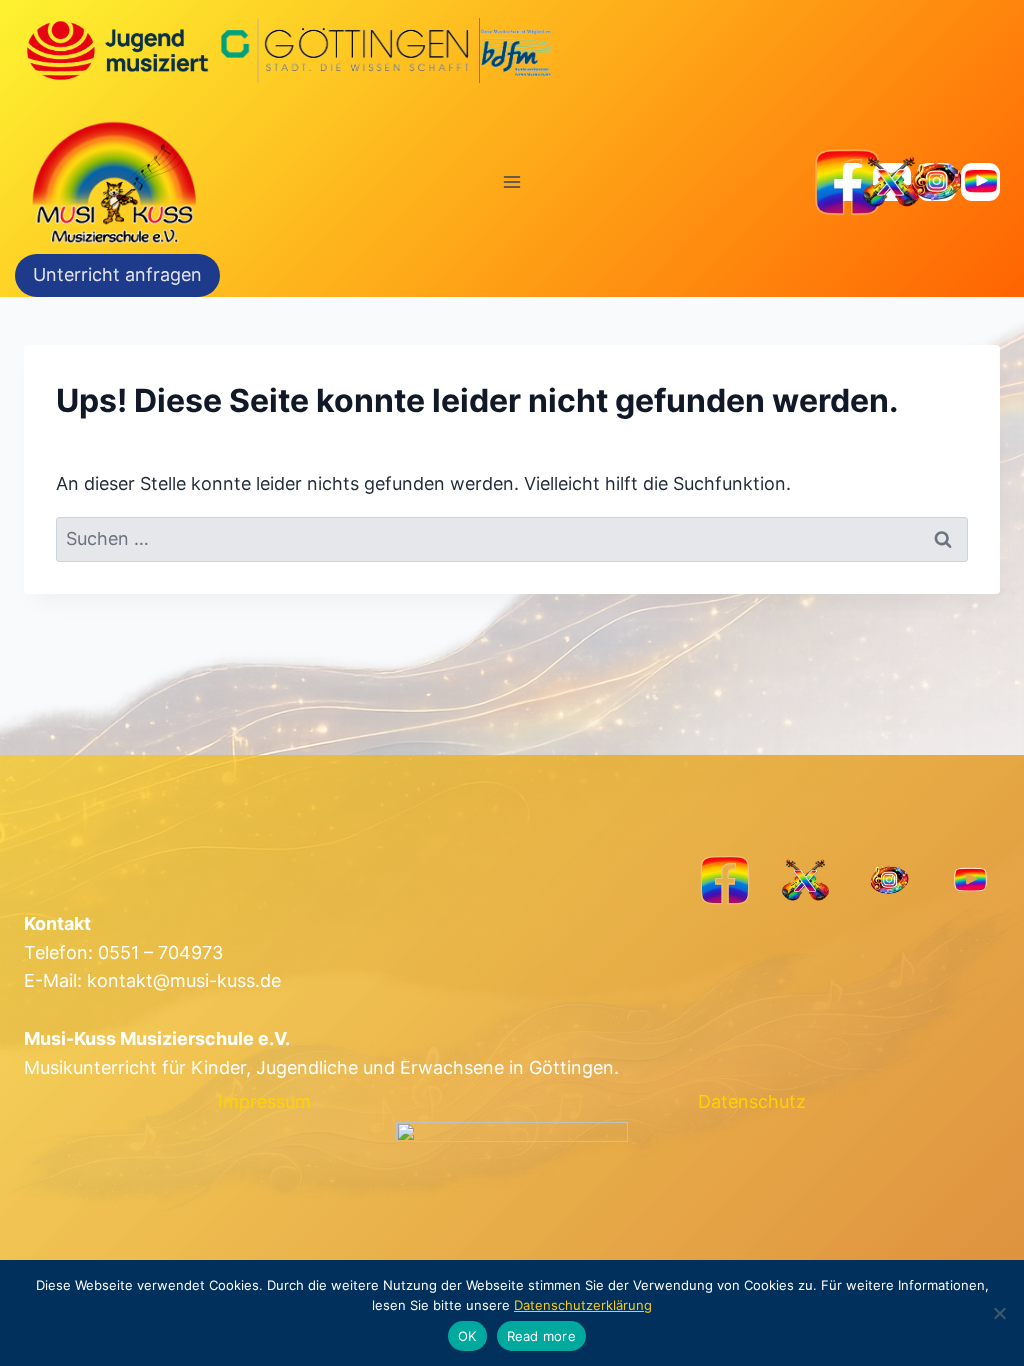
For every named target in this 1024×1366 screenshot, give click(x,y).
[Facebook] (848, 182)
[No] (999, 1313)
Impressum (264, 1101)
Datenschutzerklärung (583, 1305)
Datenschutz (752, 1101)
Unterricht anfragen (117, 274)
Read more (541, 1336)
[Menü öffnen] (512, 181)
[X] (892, 182)
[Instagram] (936, 182)
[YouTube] (980, 182)
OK (467, 1336)
